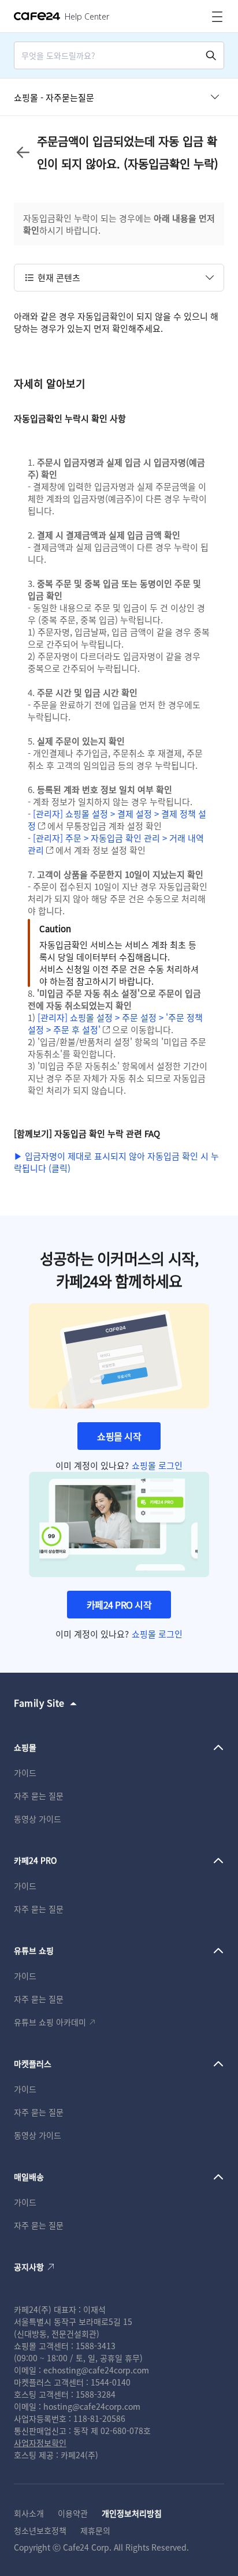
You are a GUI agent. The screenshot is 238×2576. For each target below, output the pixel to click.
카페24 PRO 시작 (119, 1605)
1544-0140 (111, 2382)
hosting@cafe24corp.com (92, 2406)
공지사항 (29, 2267)
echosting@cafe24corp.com (96, 2370)
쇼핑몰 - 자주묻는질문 (54, 97)
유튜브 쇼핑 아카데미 (50, 2022)
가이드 (25, 1773)
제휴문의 (95, 2530)
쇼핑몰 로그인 (157, 1465)
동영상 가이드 (38, 1819)
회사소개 (29, 2513)
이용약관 (73, 2513)
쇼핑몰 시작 (119, 1436)
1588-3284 (96, 2394)
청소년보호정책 (40, 2530)
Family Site (39, 1703)
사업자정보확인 (40, 2443)
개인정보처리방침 (132, 2513)
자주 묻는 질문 (39, 1796)
